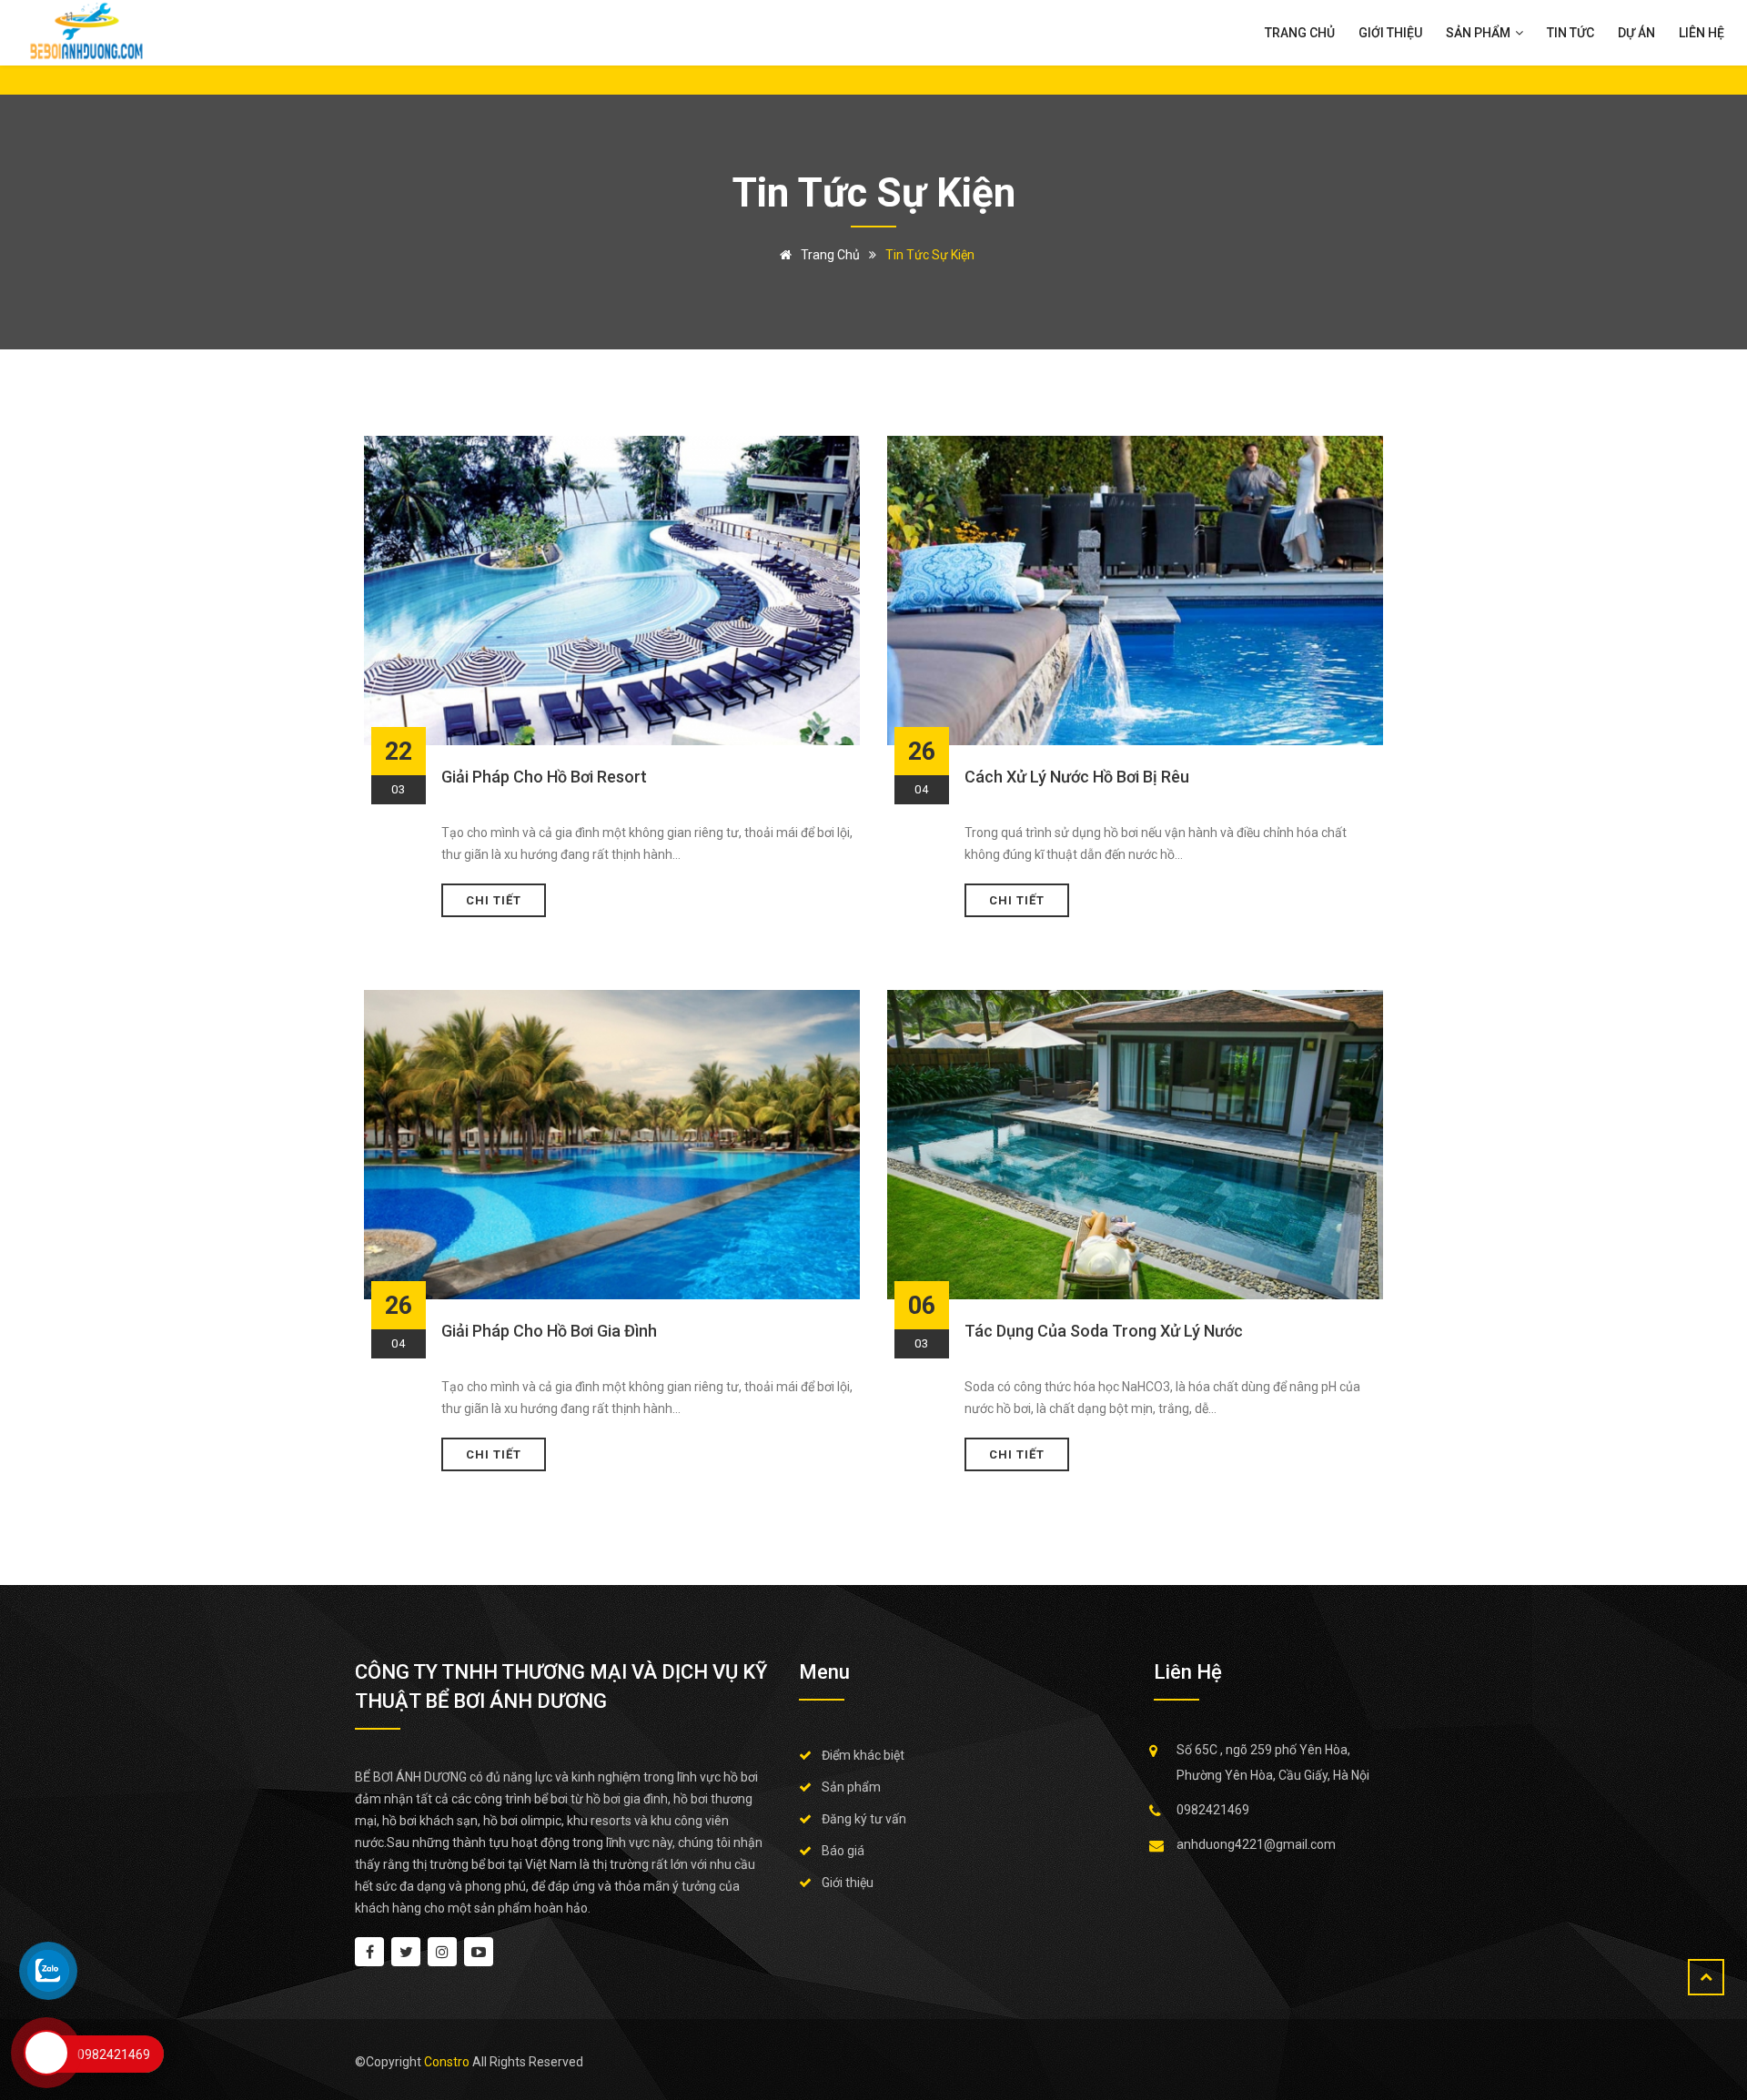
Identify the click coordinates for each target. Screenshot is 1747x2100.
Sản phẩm (1479, 33)
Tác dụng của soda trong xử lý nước (1104, 1331)
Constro (448, 2062)
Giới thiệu (1390, 33)
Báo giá (843, 1851)
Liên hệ (1702, 33)
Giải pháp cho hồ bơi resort (544, 777)
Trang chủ (1300, 33)
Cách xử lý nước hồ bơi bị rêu (1077, 777)
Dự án (1636, 33)
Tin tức (1570, 33)
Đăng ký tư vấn (864, 1819)
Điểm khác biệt (863, 1755)
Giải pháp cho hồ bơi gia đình (549, 1331)
